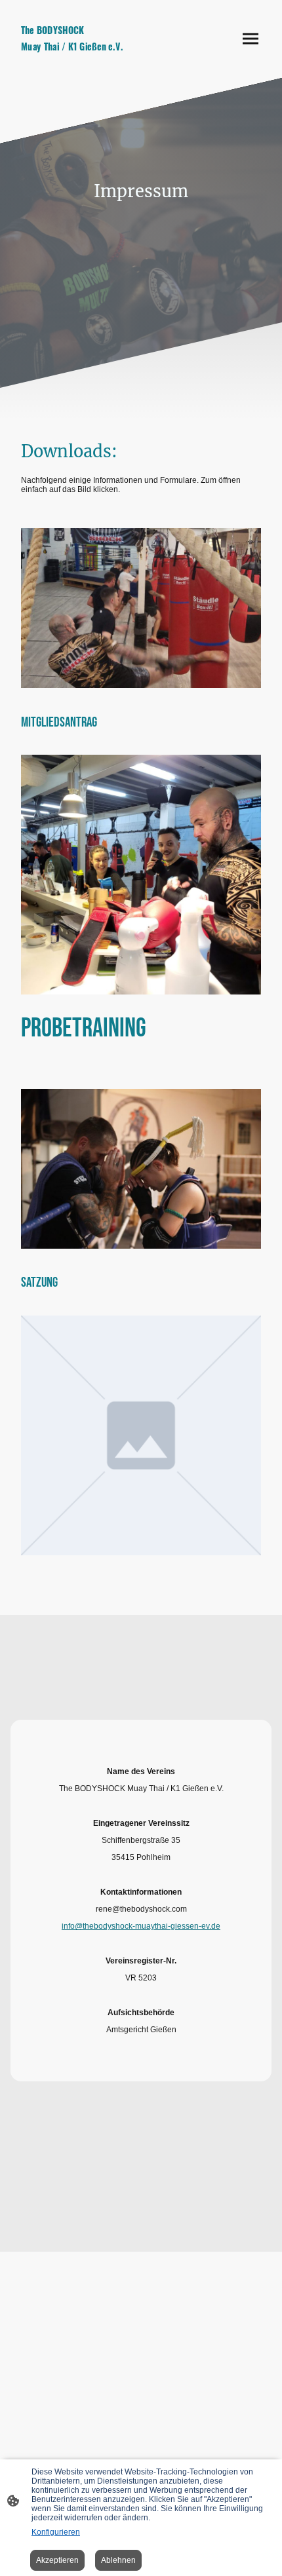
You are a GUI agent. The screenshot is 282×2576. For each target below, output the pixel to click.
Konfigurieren (56, 2532)
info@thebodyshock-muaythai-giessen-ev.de (141, 1926)
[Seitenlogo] (76, 59)
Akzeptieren (57, 2560)
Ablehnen (118, 2560)
